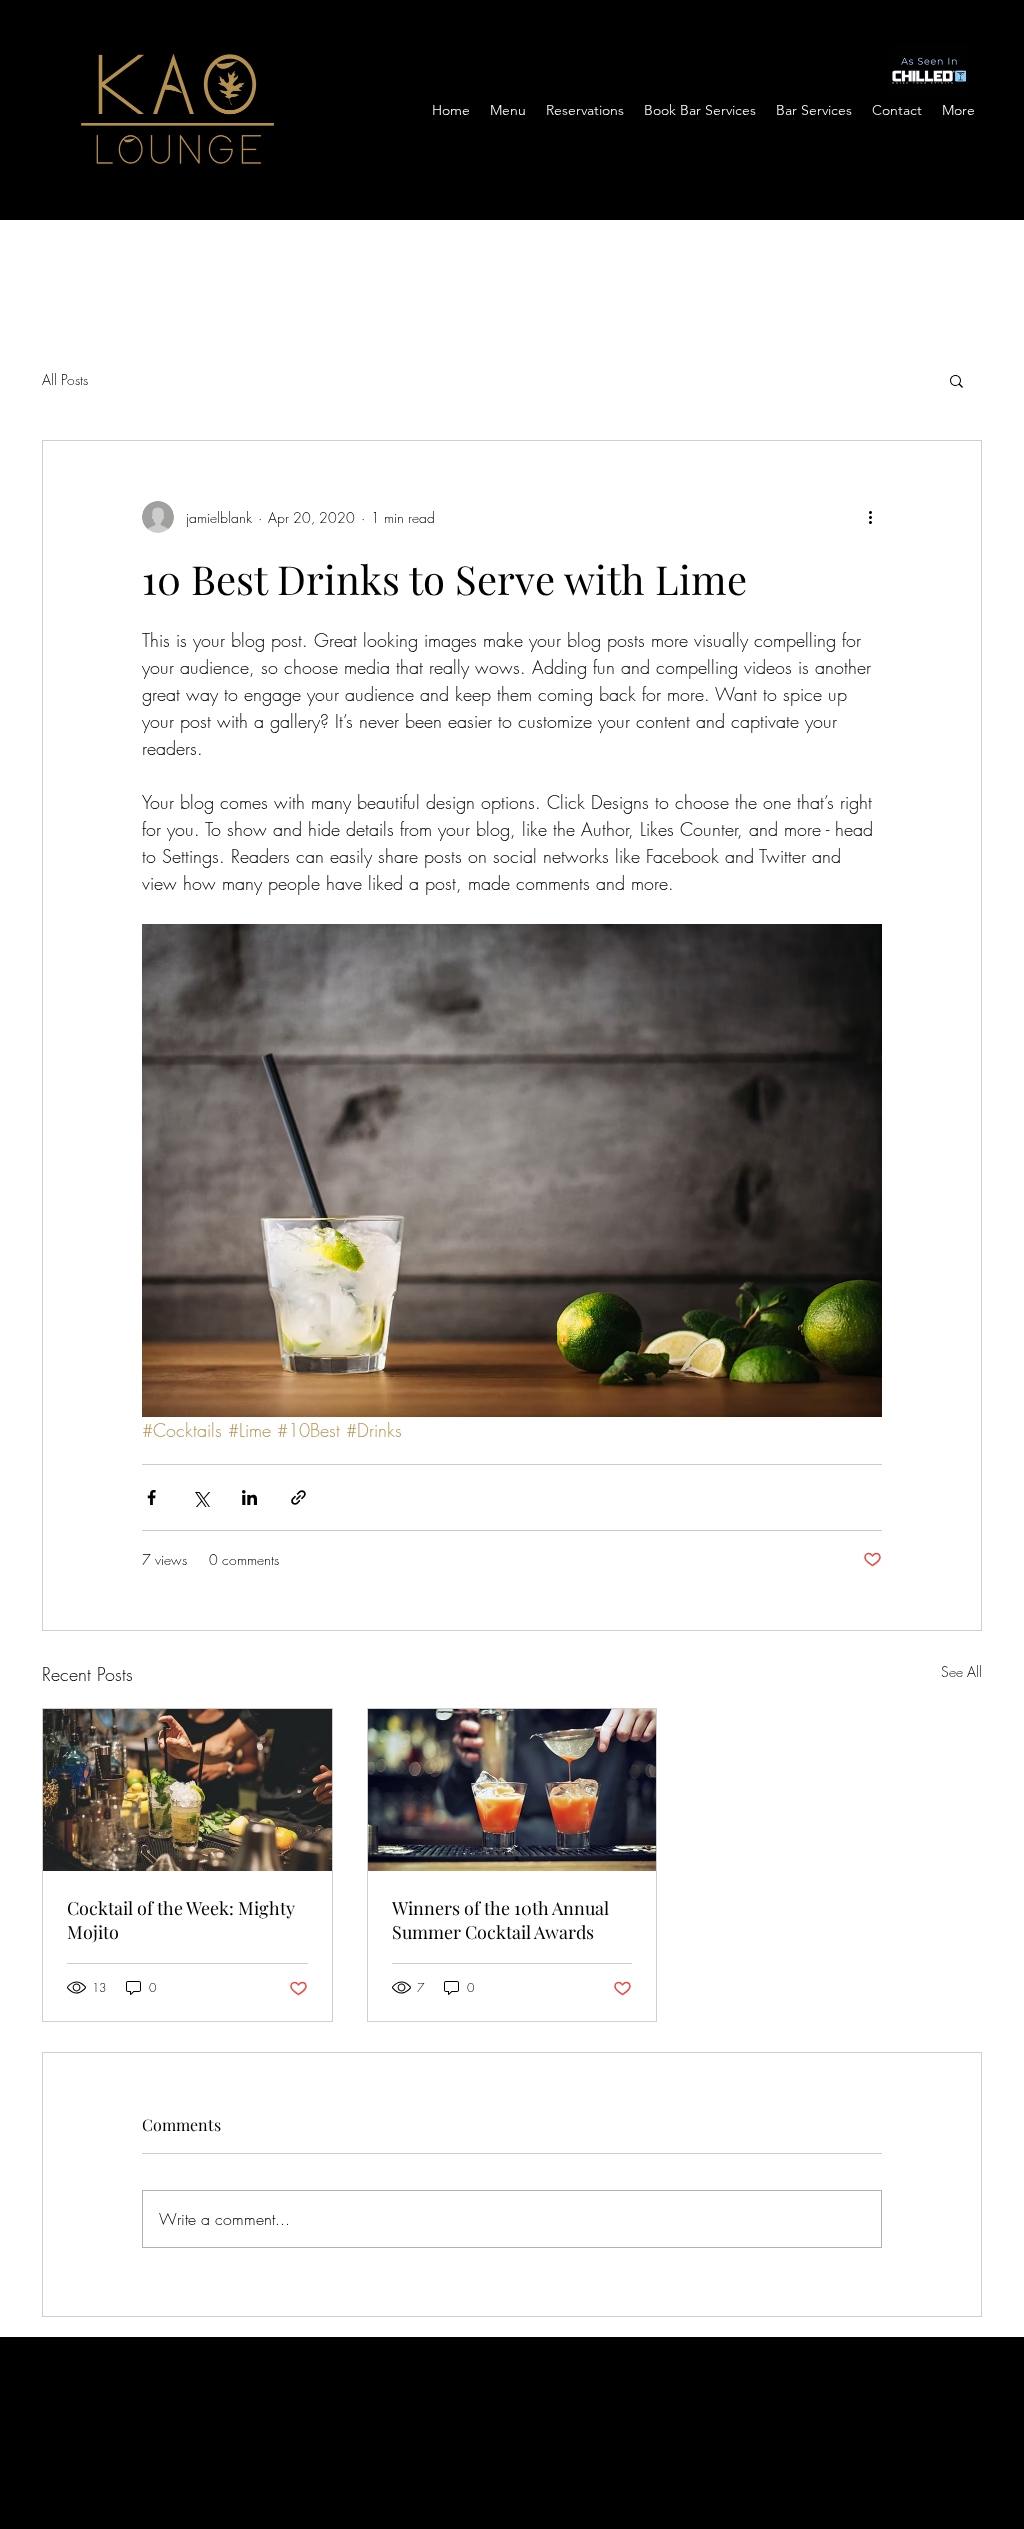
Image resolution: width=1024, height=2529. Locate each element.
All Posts (65, 379)
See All (961, 1671)
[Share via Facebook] (151, 1497)
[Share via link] (298, 1497)
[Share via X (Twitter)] (200, 1497)
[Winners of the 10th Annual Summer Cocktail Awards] (512, 1790)
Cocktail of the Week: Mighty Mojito (181, 1920)
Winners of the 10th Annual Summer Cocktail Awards (500, 1920)
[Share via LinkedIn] (249, 1497)
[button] (956, 380)
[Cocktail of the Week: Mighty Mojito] (187, 1790)
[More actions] (870, 517)
